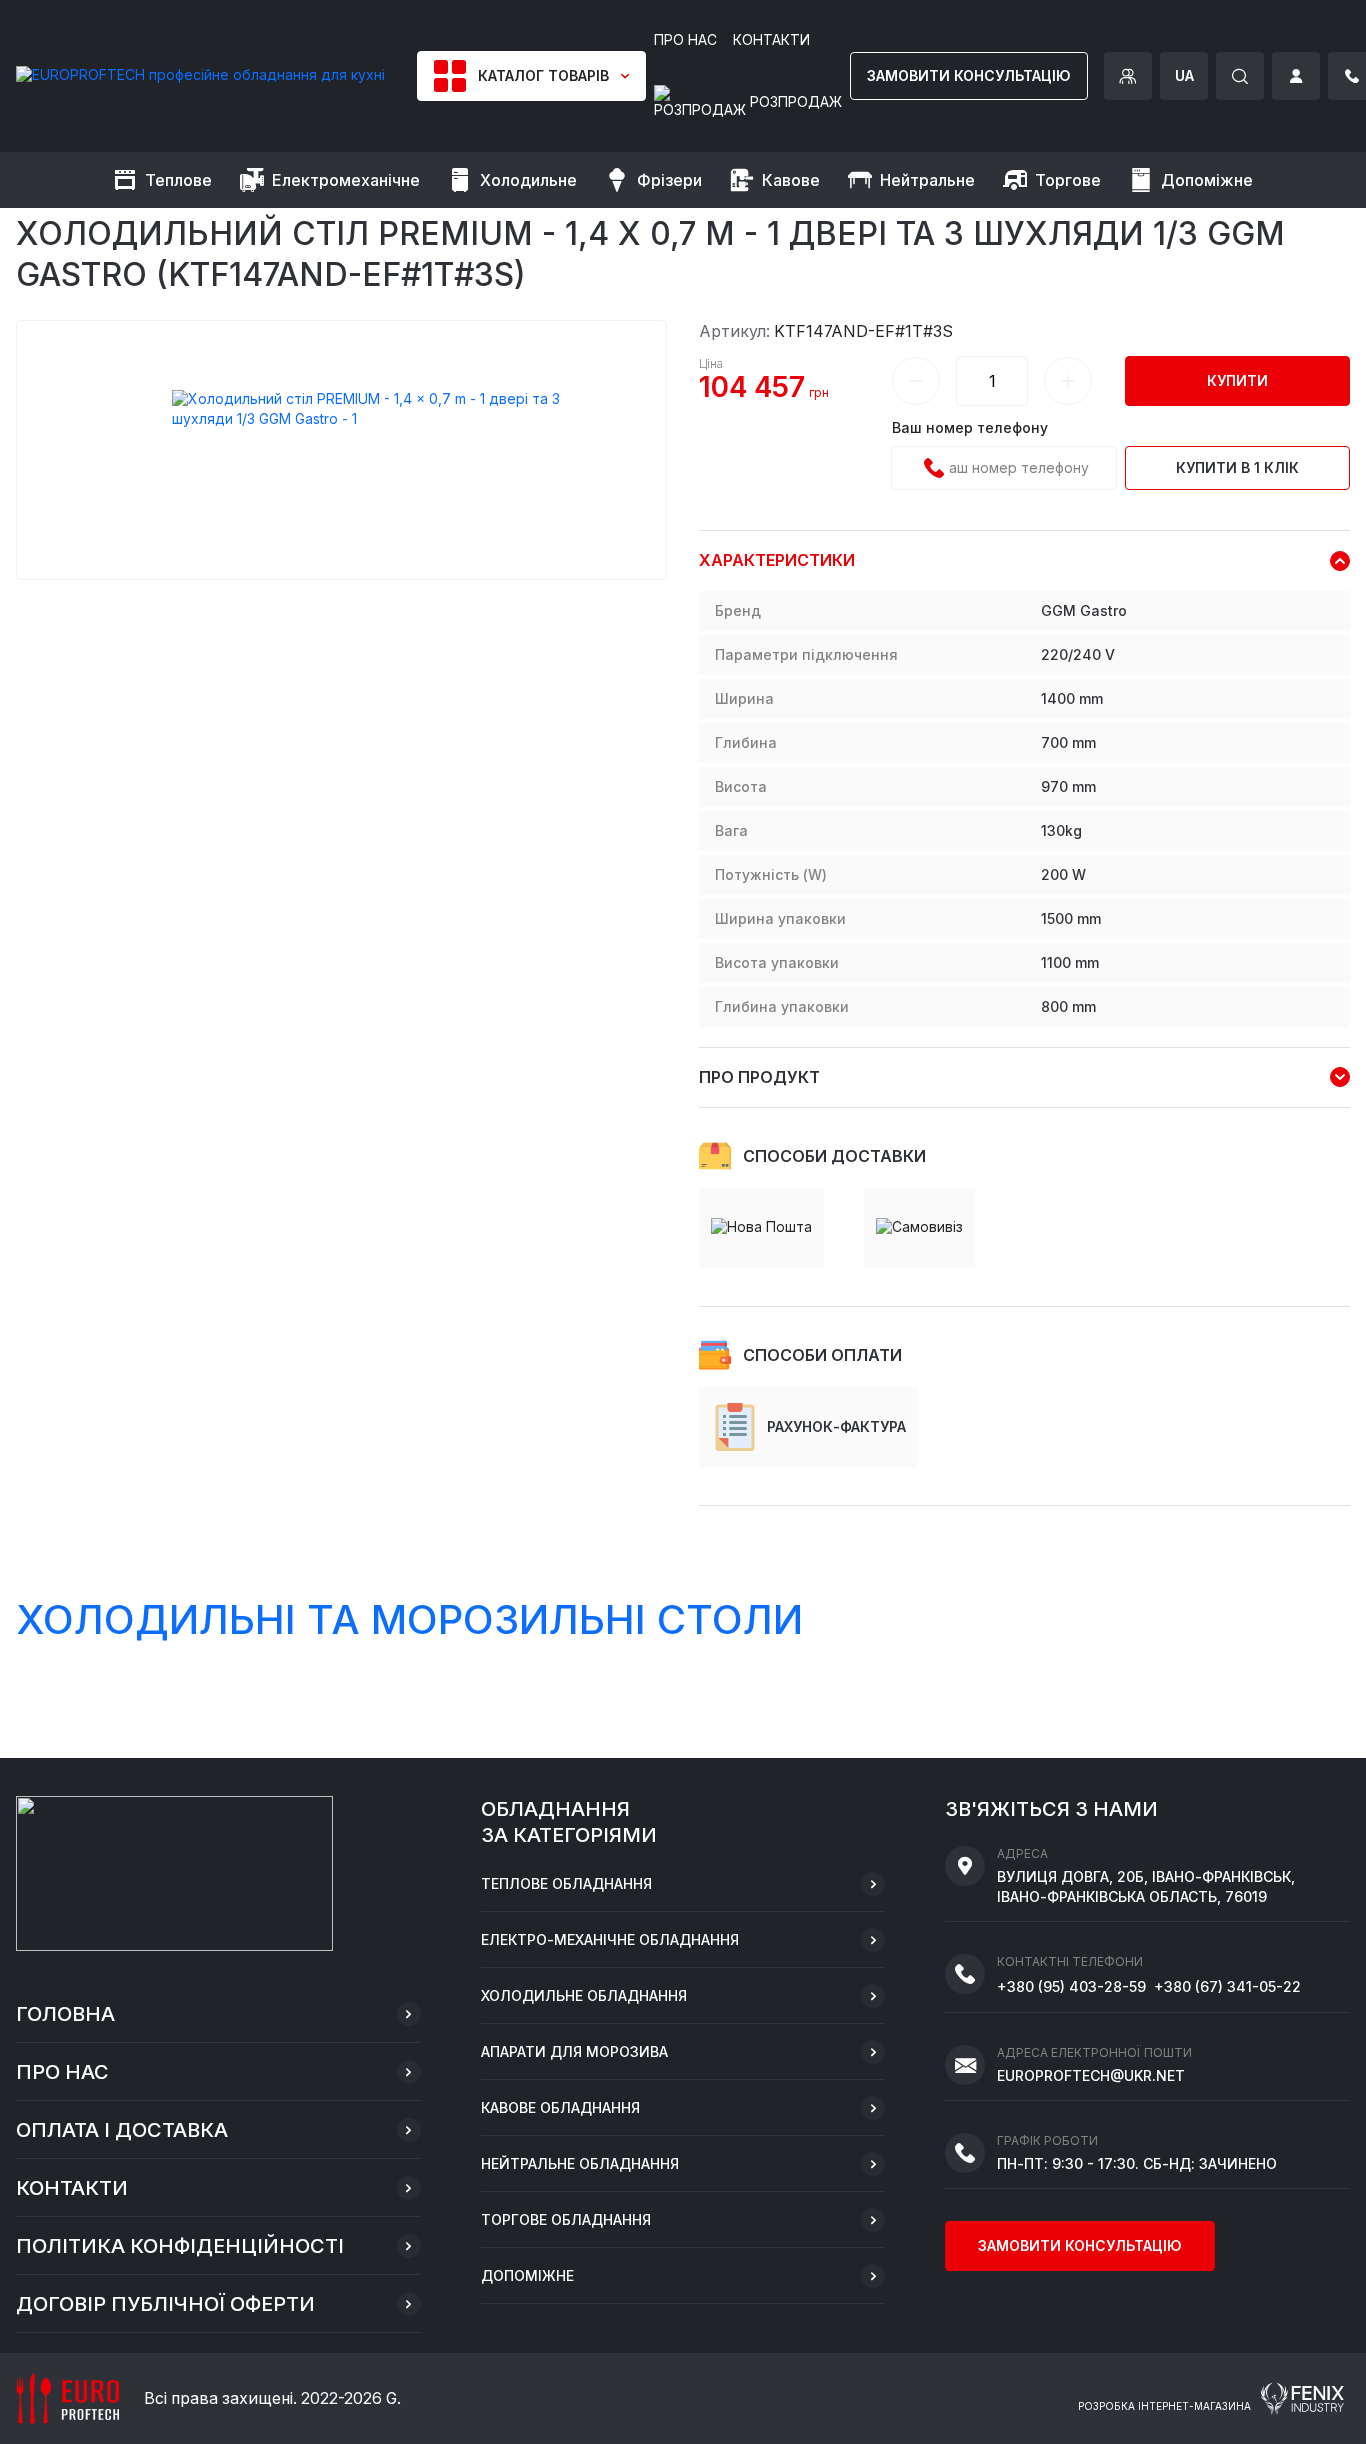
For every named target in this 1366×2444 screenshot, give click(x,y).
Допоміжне (527, 2275)
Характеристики (777, 560)
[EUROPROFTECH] (200, 75)
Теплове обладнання (566, 1883)
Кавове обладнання (560, 2107)
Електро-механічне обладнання (610, 1939)
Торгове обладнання (566, 2219)
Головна (65, 2014)
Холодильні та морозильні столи (409, 1619)
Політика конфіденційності (180, 2246)
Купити (1237, 380)
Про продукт (759, 1077)
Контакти (72, 2188)
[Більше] (1068, 381)
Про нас (62, 2072)
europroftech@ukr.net (1091, 2075)
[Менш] (916, 381)
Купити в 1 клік (1237, 467)
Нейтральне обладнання (580, 2163)
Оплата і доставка (122, 2130)
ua (1184, 75)
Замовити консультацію (969, 75)
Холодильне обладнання (584, 1995)
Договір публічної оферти (165, 2304)
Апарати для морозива (574, 2051)
